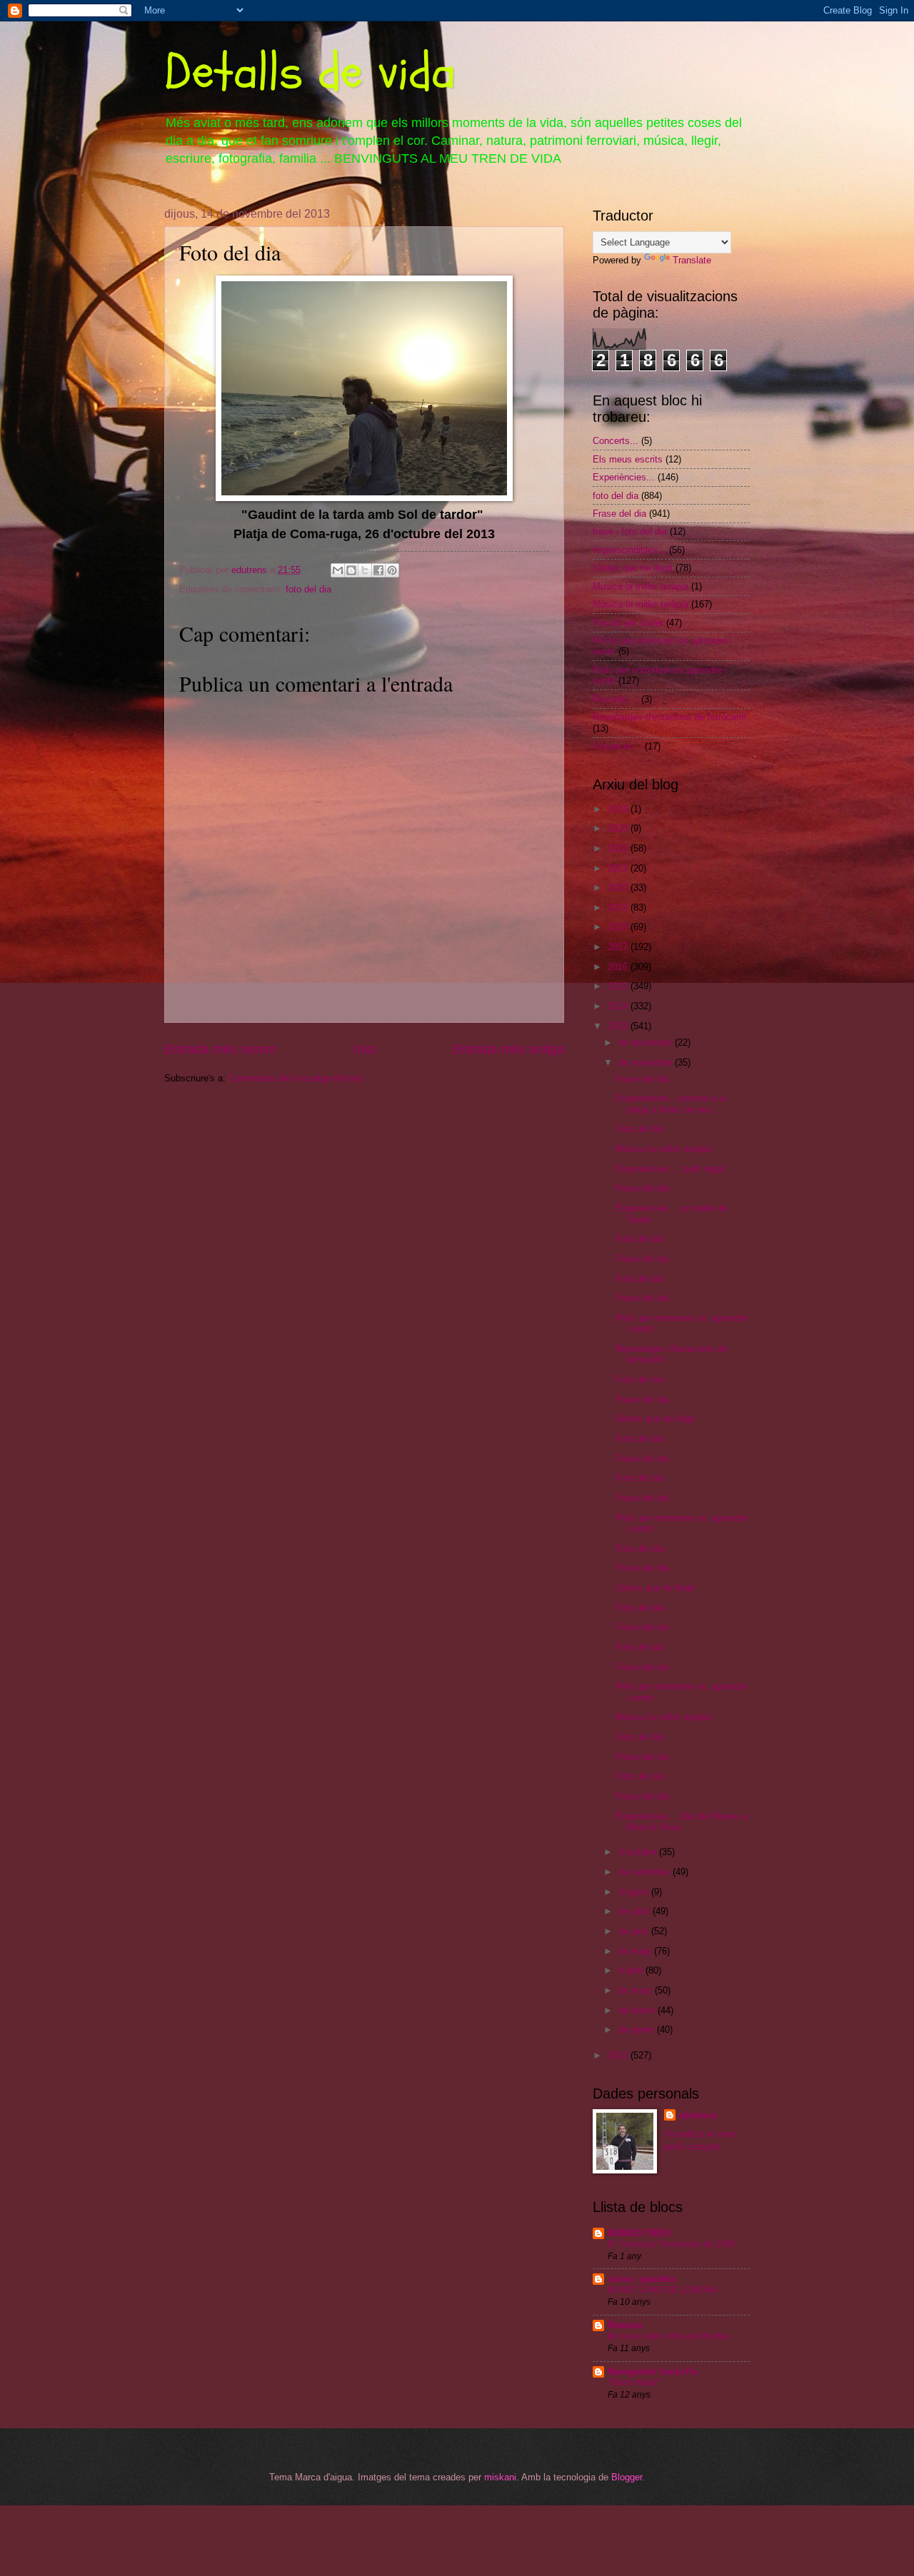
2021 (619, 868)
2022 (619, 848)
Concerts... (616, 441)
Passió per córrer (628, 623)
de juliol (636, 1911)
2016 (619, 967)
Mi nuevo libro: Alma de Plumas (669, 2336)
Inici (365, 1049)
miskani (500, 2477)
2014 (619, 1006)
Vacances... (617, 746)
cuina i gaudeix (642, 2279)
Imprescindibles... (629, 550)
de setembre (646, 1872)
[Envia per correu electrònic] (338, 570)
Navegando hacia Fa (652, 2372)
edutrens (698, 2115)
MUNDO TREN (639, 2233)
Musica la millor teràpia (641, 586)
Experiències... (624, 477)
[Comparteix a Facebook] (378, 570)
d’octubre (639, 1852)
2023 (619, 828)
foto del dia (308, 589)
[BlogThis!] (351, 570)
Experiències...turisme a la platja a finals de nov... (671, 1103)
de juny (635, 1931)
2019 (619, 908)
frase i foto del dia (630, 531)
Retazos (625, 2325)
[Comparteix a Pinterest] (392, 570)
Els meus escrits (628, 459)
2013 (619, 1026)
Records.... (616, 699)
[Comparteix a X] (365, 570)
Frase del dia (619, 514)
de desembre (647, 1042)
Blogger (627, 2477)
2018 (619, 927)
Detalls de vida (310, 72)
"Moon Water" (634, 2383)
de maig (636, 1951)
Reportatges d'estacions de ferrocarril (669, 717)
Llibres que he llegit (633, 568)
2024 (619, 809)
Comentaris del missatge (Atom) (295, 1078)
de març (637, 1990)
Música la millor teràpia (641, 604)
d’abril (632, 1970)
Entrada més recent (220, 1049)
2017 (619, 947)
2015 (619, 986)
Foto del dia (640, 1129)
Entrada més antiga (508, 1049)
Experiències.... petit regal (670, 1169)
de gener (638, 2030)
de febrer (638, 2010)
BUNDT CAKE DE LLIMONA (663, 2290)
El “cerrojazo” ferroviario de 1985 (672, 2244)
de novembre (647, 1062)
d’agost (635, 1892)
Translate (692, 260)
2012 (619, 2055)
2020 (619, 888)
